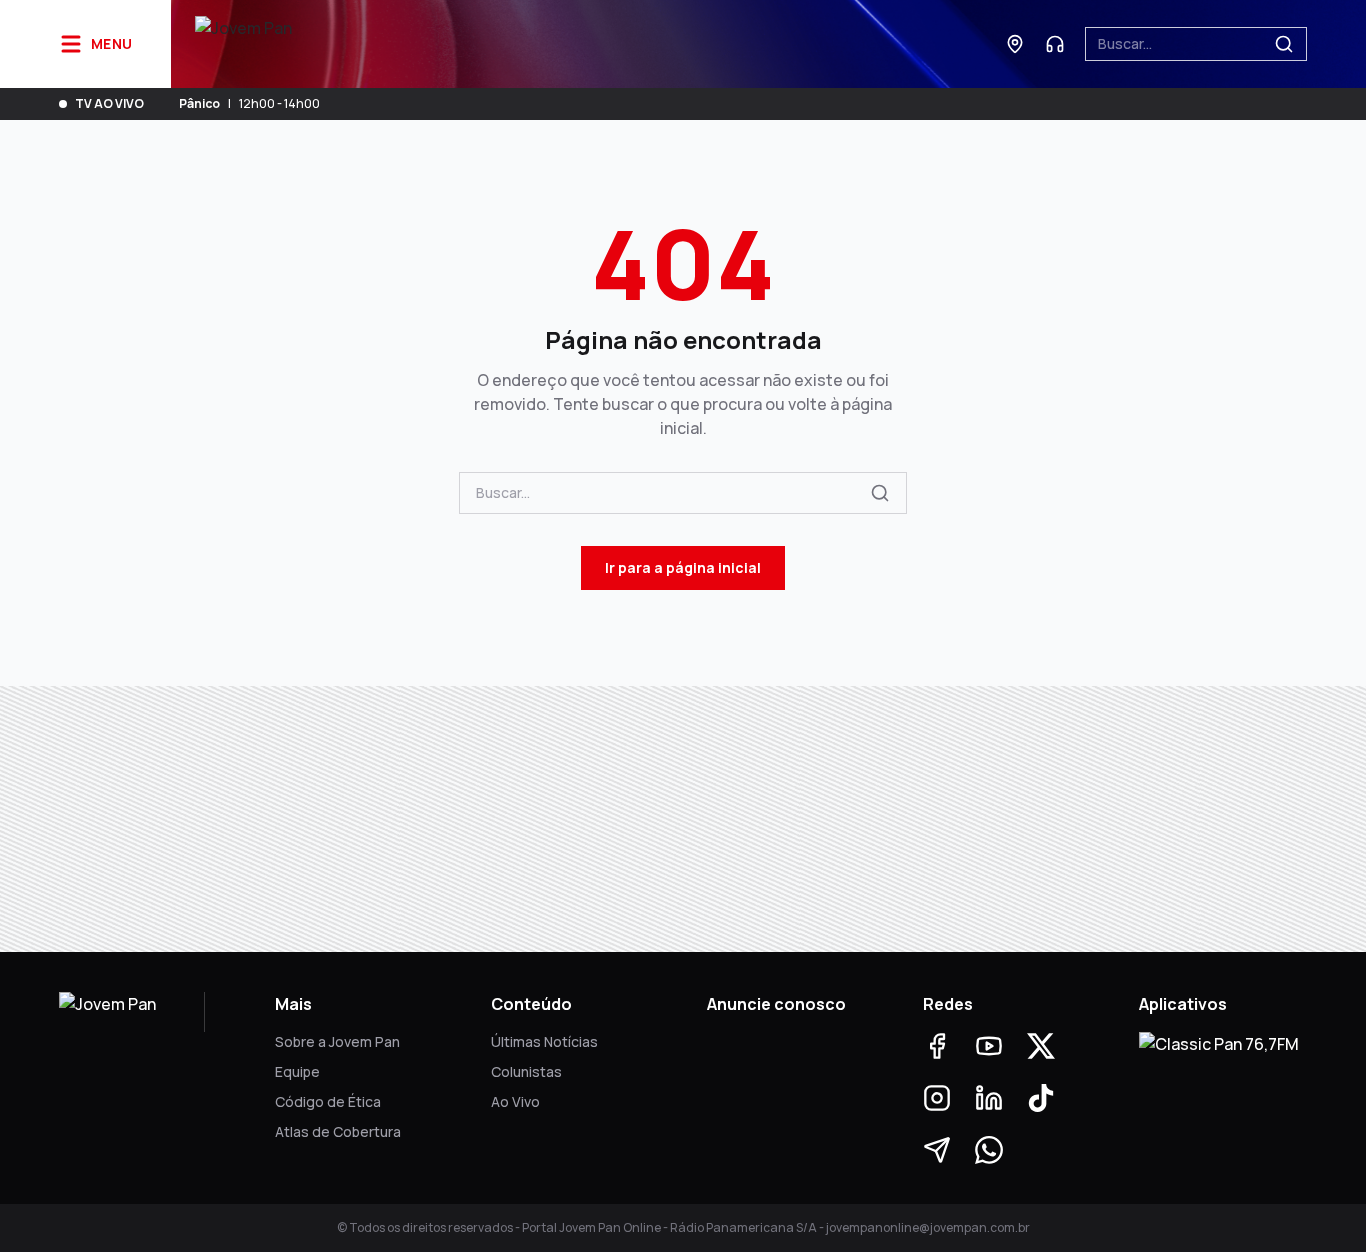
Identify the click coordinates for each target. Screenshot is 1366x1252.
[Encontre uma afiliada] (1015, 44)
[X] (1041, 1046)
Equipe (297, 1071)
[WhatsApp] (989, 1150)
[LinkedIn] (989, 1098)
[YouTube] (989, 1046)
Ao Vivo (515, 1101)
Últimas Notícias (544, 1041)
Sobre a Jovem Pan (337, 1041)
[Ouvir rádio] (1055, 44)
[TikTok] (1041, 1098)
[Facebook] (937, 1046)
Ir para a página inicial (683, 567)
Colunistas (526, 1071)
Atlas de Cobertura (338, 1131)
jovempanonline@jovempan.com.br (928, 1227)
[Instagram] (937, 1098)
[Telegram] (937, 1150)
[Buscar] (1284, 44)
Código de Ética (328, 1101)
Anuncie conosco (776, 1004)
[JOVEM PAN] (243, 44)
